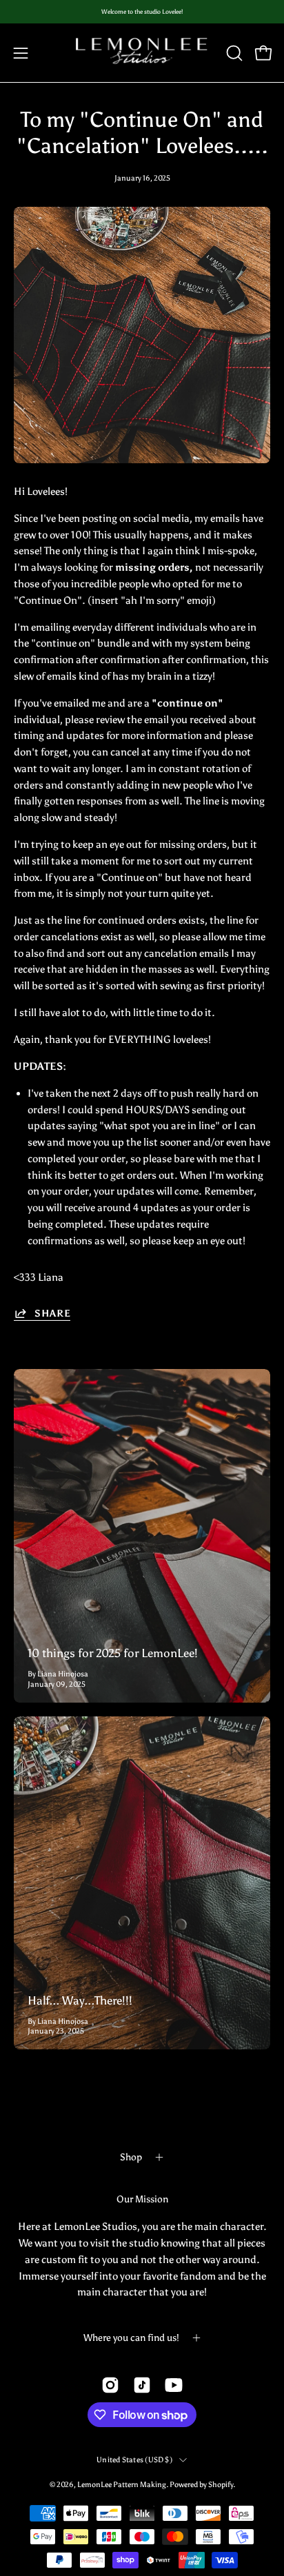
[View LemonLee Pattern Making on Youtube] (174, 2385)
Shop (131, 2157)
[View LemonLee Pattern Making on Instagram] (110, 2385)
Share (52, 1314)
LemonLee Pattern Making (122, 2484)
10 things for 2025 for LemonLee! (113, 1653)
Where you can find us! (131, 2338)
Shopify (221, 2484)
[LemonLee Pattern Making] (142, 53)
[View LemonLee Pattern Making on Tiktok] (142, 2385)
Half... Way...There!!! (80, 2000)
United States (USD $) (134, 2460)
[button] (233, 53)
